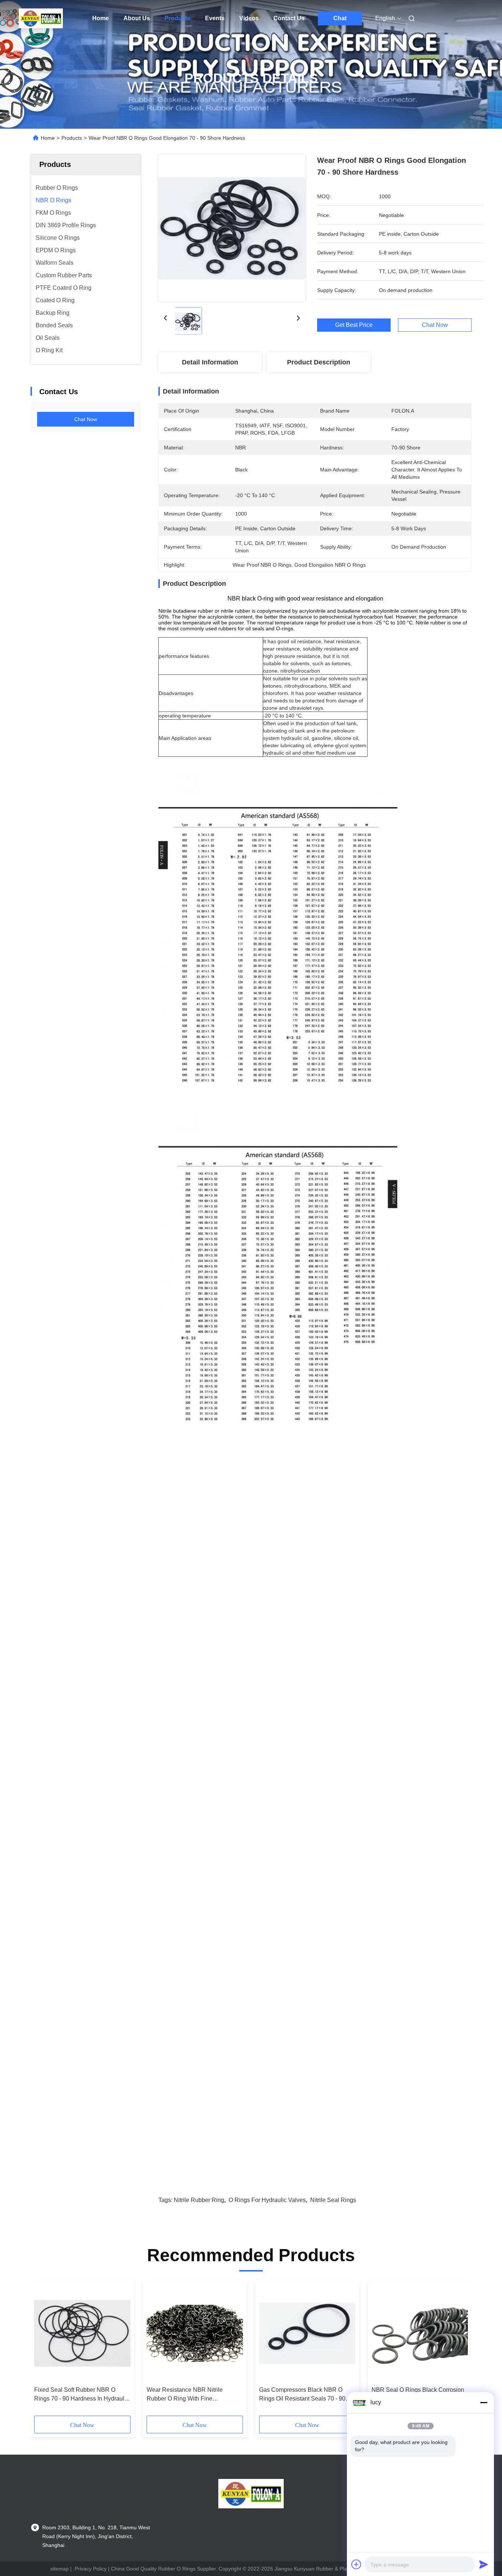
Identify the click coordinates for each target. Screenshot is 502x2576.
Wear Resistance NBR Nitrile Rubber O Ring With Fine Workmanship (185, 2395)
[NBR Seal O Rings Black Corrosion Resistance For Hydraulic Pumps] (420, 2333)
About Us (137, 18)
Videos (249, 18)
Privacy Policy (91, 2569)
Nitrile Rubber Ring (199, 2200)
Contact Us (289, 18)
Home (101, 18)
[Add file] (356, 2564)
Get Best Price (354, 325)
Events (215, 18)
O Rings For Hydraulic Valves (267, 2200)
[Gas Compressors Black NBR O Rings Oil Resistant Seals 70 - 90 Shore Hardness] (307, 2333)
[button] (44, 2351)
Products (178, 18)
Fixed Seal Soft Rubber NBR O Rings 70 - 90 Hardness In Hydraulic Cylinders (81, 2395)
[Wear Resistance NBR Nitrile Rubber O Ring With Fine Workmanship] (195, 2333)
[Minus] (484, 2402)
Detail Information (210, 362)
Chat (340, 18)
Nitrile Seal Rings (333, 2200)
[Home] (41, 18)
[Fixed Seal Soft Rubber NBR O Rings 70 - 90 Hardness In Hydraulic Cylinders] (82, 2333)
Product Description (319, 362)
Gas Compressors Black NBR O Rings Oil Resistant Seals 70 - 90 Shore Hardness (302, 2395)
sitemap (60, 2569)
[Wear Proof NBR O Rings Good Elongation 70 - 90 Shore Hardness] (232, 228)
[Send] (484, 2564)
